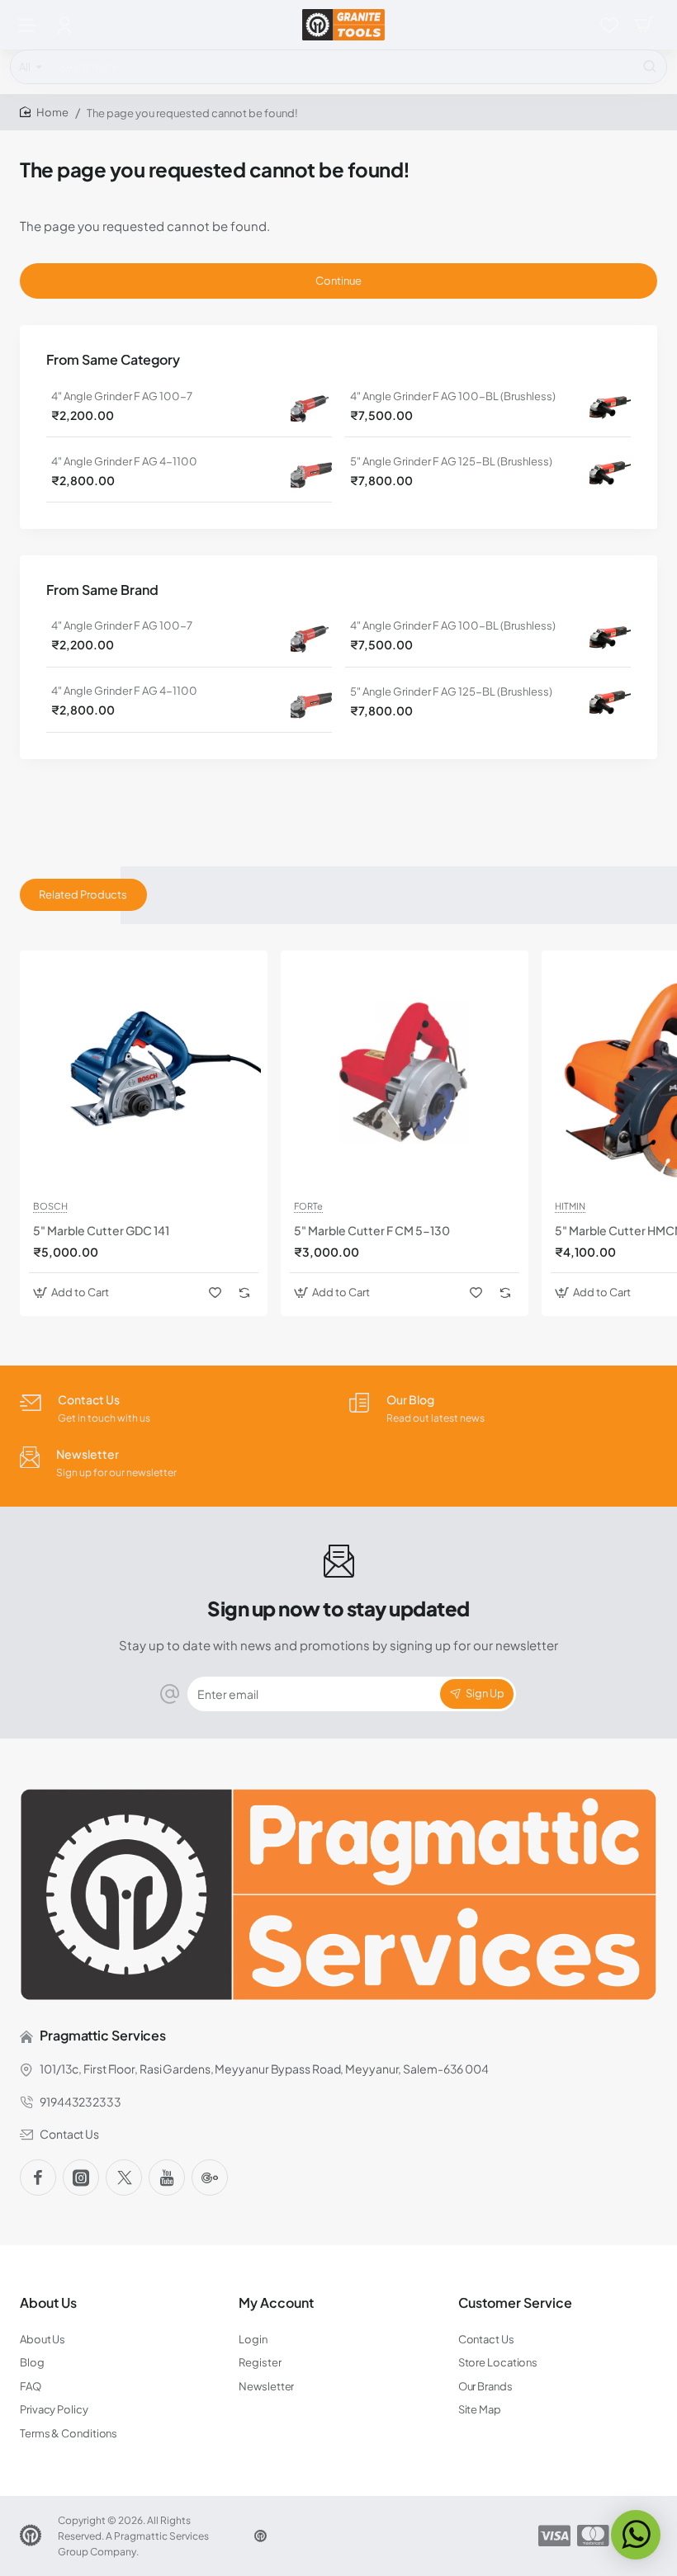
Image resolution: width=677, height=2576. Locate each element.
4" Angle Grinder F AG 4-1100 (124, 461)
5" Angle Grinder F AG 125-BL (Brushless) (451, 461)
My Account (276, 2303)
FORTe (308, 1206)
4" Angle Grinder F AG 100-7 (122, 396)
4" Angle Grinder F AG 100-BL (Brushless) (453, 396)
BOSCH (50, 1206)
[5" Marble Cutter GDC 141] (144, 1074)
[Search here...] (650, 67)
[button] (73, 1293)
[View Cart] (644, 25)
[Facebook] (38, 2177)
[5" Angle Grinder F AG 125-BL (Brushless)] (610, 472)
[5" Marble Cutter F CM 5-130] (405, 1074)
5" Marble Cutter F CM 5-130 (372, 1230)
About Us (48, 2303)
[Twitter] (124, 2177)
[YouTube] (167, 2177)
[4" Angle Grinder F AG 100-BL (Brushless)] (610, 406)
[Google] (210, 2177)
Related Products (83, 894)
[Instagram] (81, 2177)
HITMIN (570, 1206)
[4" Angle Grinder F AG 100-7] (311, 406)
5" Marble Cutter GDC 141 (101, 1230)
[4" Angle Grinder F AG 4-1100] (311, 471)
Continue (338, 281)
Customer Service (515, 2303)
